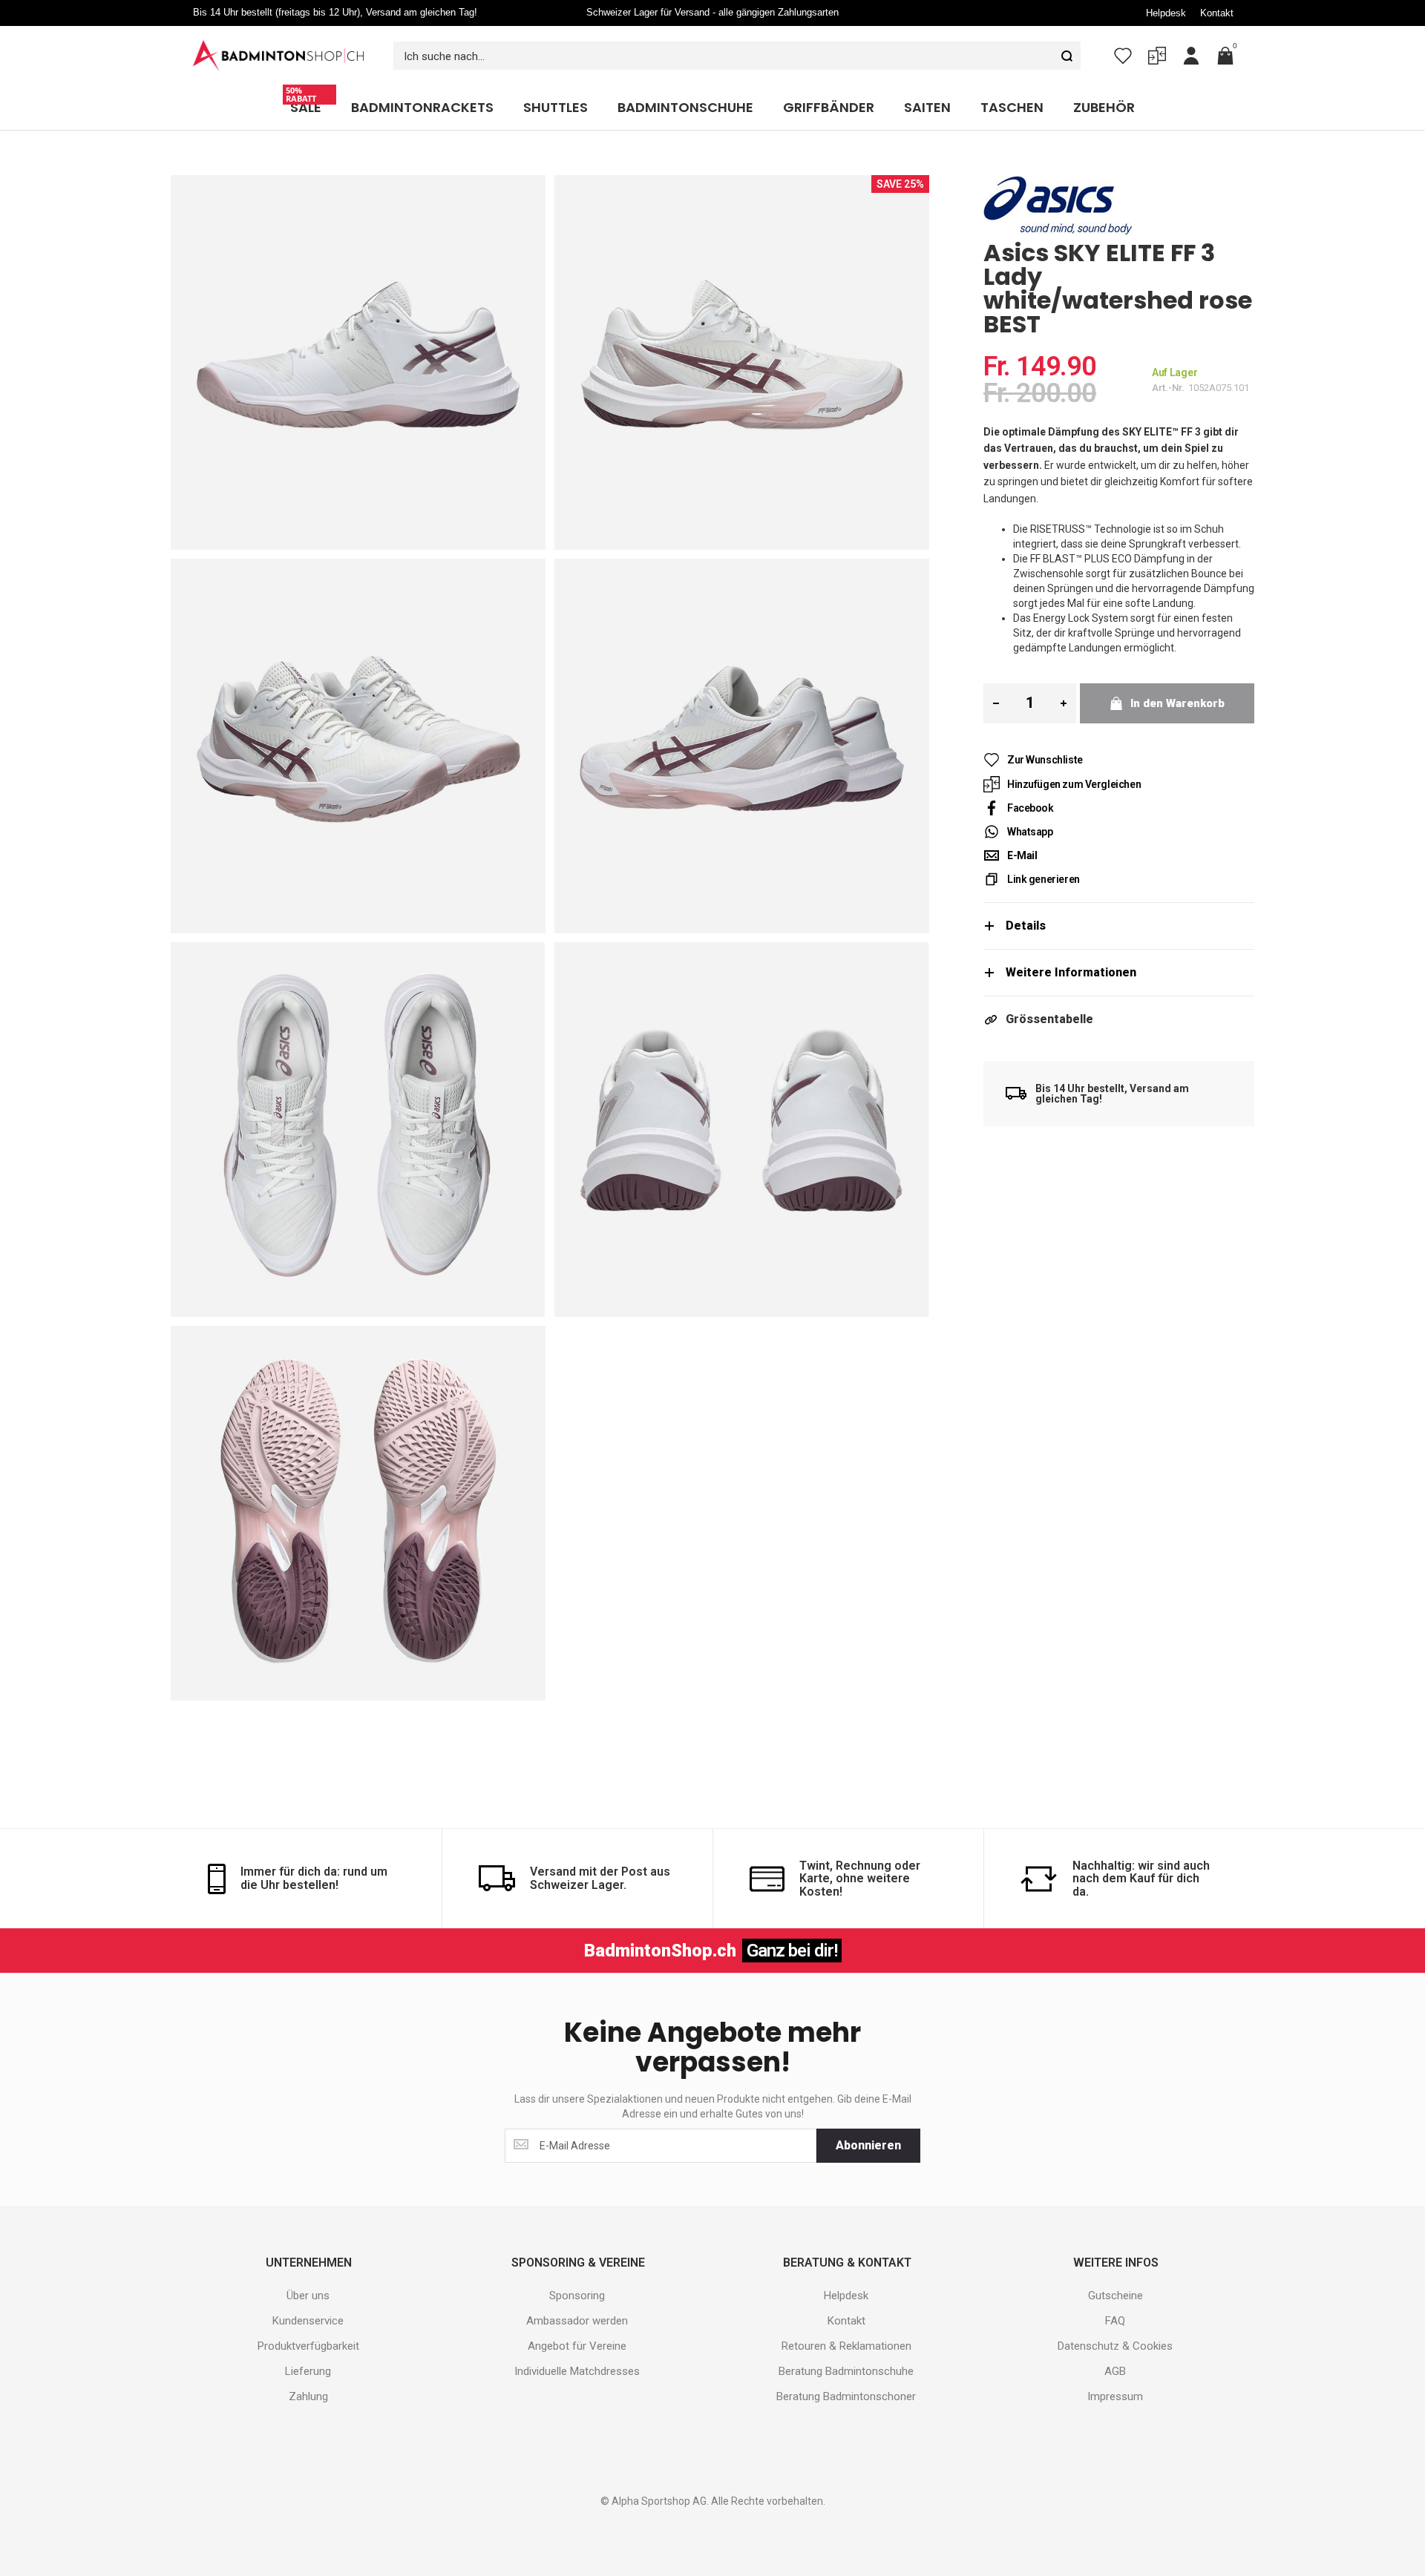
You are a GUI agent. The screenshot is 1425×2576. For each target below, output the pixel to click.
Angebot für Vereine (577, 2346)
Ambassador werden (577, 2321)
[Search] (1067, 56)
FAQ (1115, 2321)
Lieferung (308, 2371)
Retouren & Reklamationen (846, 2346)
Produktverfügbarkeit (308, 2346)
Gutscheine (1116, 2296)
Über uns (308, 2296)
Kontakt (1217, 13)
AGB (1115, 2371)
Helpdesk (1166, 13)
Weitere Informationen (1071, 972)
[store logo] (278, 56)
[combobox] (737, 56)
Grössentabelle (1049, 1019)
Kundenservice (308, 2321)
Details (1026, 926)
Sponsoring (577, 2296)
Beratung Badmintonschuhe (846, 2371)
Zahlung (308, 2396)
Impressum (1115, 2396)
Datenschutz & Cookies (1115, 2346)
